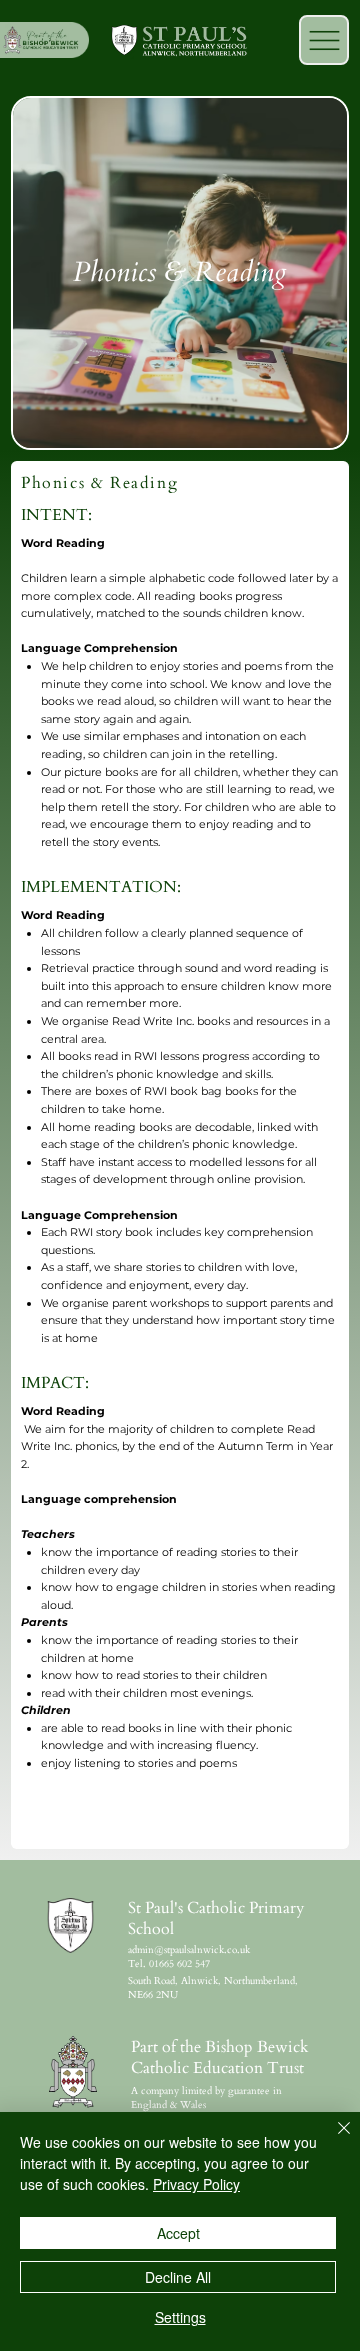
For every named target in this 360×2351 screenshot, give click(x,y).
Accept (178, 2233)
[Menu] (324, 40)
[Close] (332, 2140)
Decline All (178, 2277)
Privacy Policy (196, 2184)
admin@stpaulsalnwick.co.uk (189, 1950)
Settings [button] (180, 2317)
